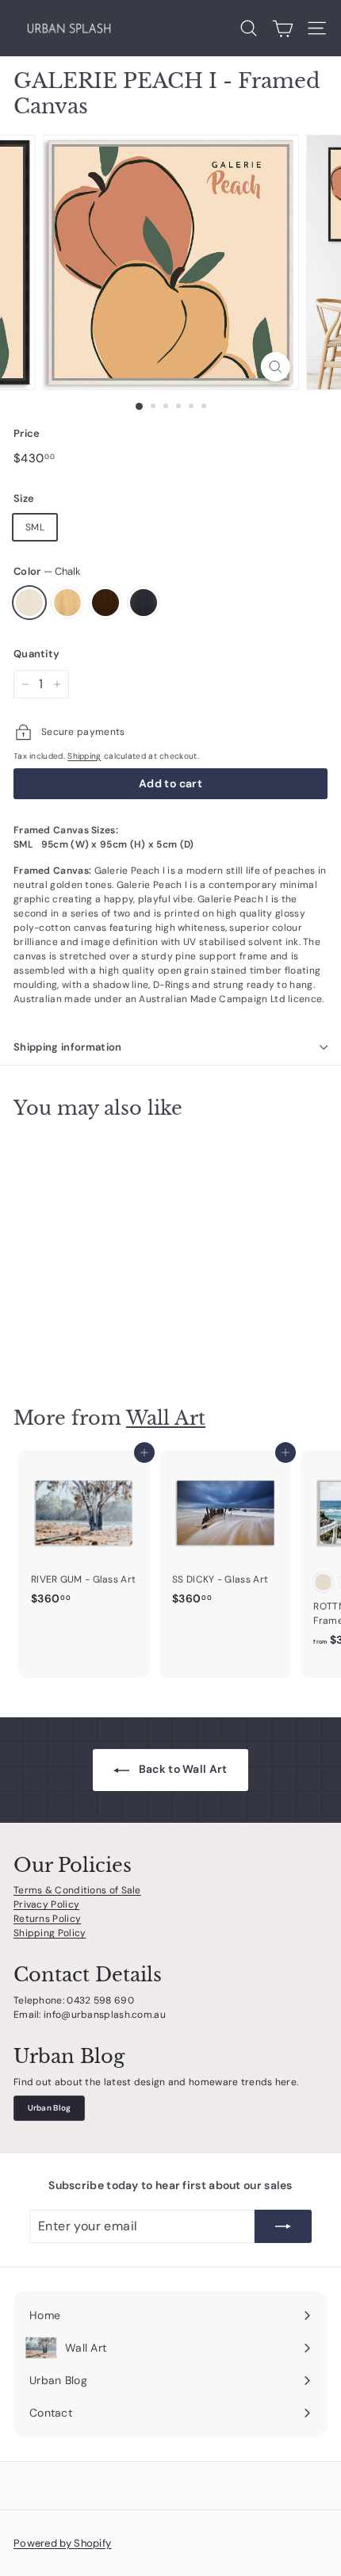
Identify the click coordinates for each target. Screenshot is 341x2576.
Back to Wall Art (181, 1769)
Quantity (36, 654)
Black (144, 603)
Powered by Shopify (62, 2543)
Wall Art (166, 1418)
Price (27, 433)
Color (47, 571)
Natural (67, 603)
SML (35, 527)
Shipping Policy (50, 1933)
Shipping (84, 756)
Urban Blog (50, 2108)
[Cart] (283, 29)
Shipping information (68, 1047)
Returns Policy (47, 1919)
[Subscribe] (283, 2226)
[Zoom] (275, 367)
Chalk (29, 603)
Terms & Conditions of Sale (77, 1890)
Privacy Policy (46, 1904)
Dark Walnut (105, 603)
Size (24, 498)
